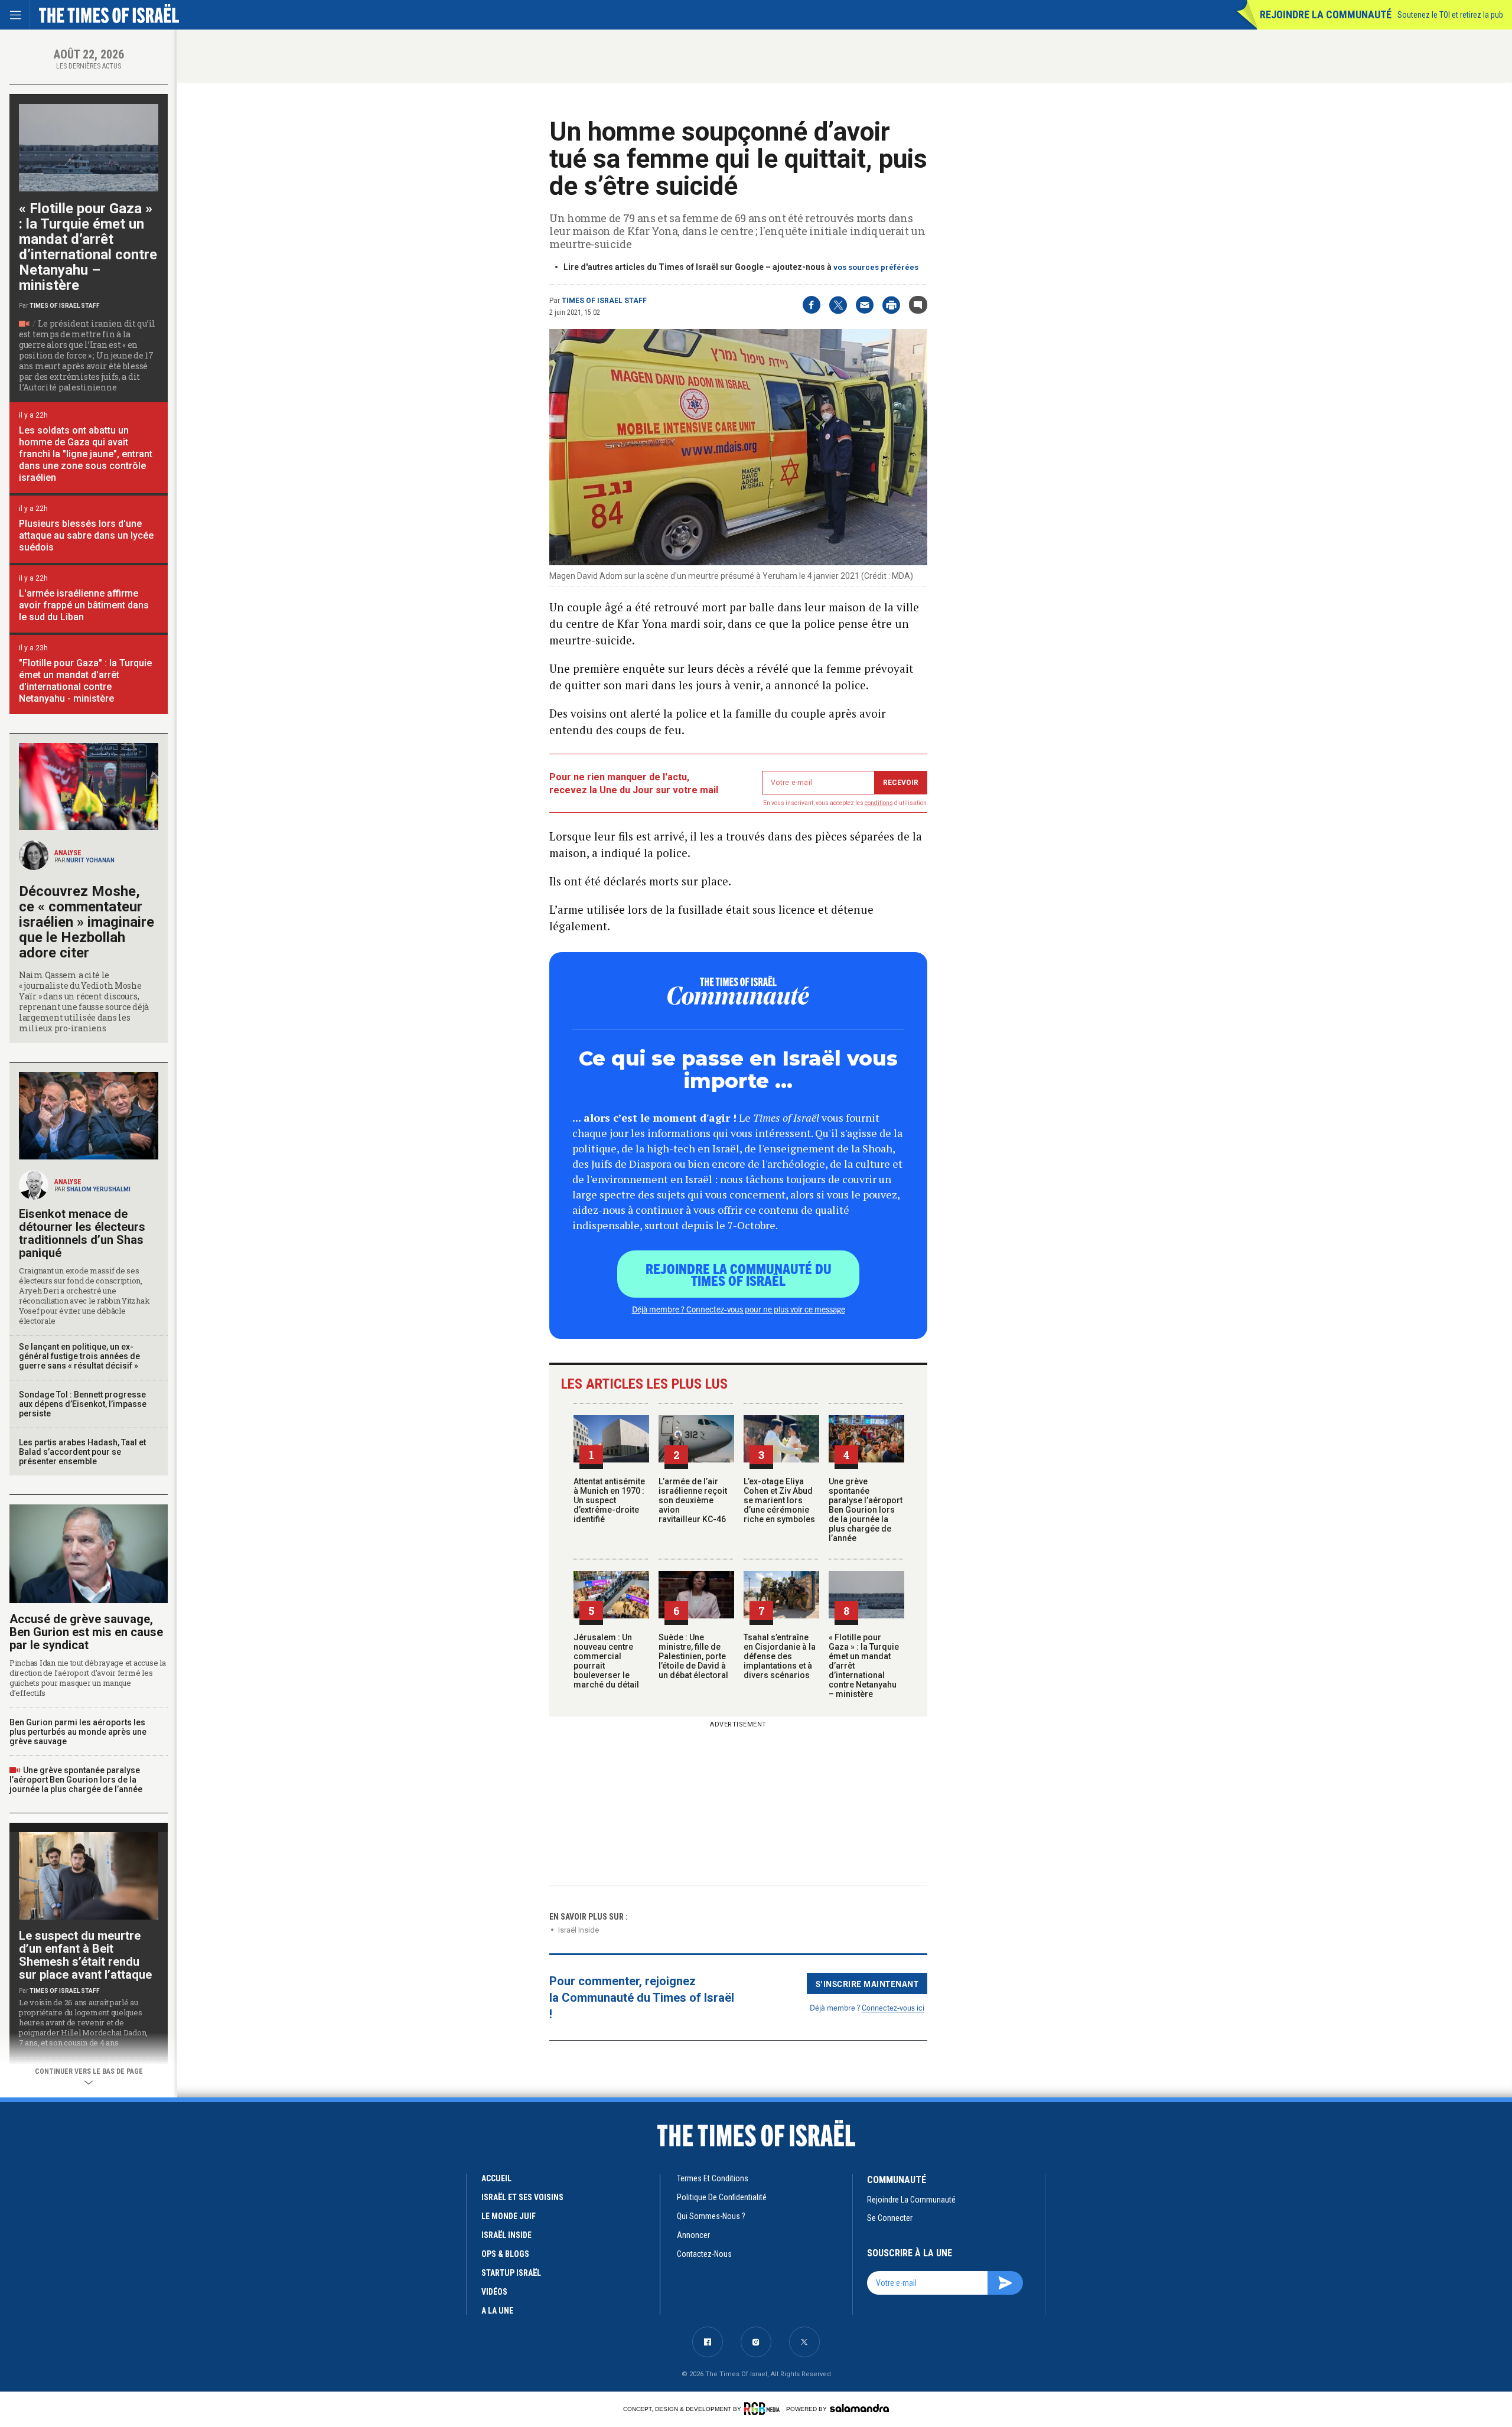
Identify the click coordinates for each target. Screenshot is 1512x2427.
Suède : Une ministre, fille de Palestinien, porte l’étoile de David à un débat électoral (693, 1656)
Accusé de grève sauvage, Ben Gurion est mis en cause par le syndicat (86, 1632)
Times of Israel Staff (604, 301)
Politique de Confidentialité (722, 2197)
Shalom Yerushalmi (98, 1189)
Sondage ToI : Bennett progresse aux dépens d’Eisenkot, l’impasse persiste (83, 1404)
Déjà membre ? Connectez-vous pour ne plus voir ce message (739, 1309)
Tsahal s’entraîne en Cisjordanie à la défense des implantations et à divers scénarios (780, 1656)
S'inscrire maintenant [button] (867, 1983)
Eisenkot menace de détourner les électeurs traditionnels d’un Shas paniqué (82, 1233)
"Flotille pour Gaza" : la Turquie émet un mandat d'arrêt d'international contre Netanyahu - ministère (85, 681)
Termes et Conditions (713, 2178)
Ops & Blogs (505, 2254)
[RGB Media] (764, 2409)
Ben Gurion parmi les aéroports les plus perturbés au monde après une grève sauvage (78, 1732)
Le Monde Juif (509, 2216)
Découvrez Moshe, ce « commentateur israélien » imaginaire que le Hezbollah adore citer (87, 922)
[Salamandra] (859, 2408)
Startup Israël (511, 2273)
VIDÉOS (494, 2292)
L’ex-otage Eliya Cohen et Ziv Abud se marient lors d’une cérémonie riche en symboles (779, 1500)
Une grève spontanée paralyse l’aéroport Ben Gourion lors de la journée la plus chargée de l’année (866, 1510)
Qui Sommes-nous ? (711, 2216)
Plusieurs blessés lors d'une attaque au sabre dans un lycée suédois (86, 535)
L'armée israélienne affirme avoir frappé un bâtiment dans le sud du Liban (84, 605)
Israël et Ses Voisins (522, 2197)
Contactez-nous (704, 2254)
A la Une (497, 2311)
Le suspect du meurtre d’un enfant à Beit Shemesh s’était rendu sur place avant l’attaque (85, 1955)
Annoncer (693, 2235)
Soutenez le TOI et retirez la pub (1450, 15)
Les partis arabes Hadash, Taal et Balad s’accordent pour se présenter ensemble (82, 1452)
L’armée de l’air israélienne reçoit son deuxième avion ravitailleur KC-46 (693, 1500)
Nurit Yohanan (90, 860)
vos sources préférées (876, 267)
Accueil (496, 2178)
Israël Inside (579, 1930)
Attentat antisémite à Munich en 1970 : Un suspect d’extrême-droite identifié (609, 1500)
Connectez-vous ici (893, 2007)
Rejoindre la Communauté (1326, 14)
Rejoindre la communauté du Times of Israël (739, 1274)
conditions (879, 803)
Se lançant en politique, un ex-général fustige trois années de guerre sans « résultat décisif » (79, 1356)
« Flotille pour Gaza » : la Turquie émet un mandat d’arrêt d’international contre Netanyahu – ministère (88, 247)
